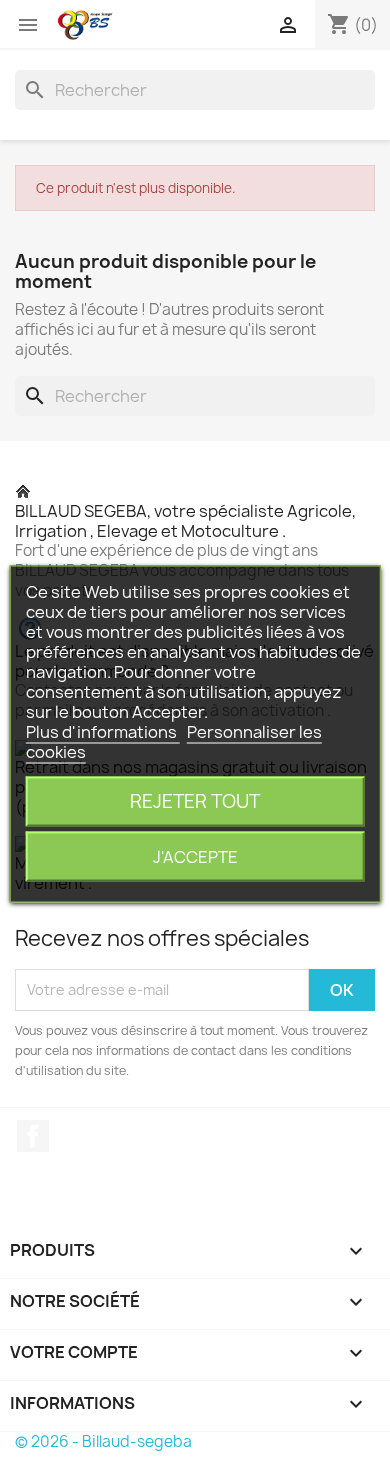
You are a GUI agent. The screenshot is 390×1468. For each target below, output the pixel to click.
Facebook (33, 1136)
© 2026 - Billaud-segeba (103, 1441)
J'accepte (195, 857)
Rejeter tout (195, 801)
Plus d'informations (103, 732)
